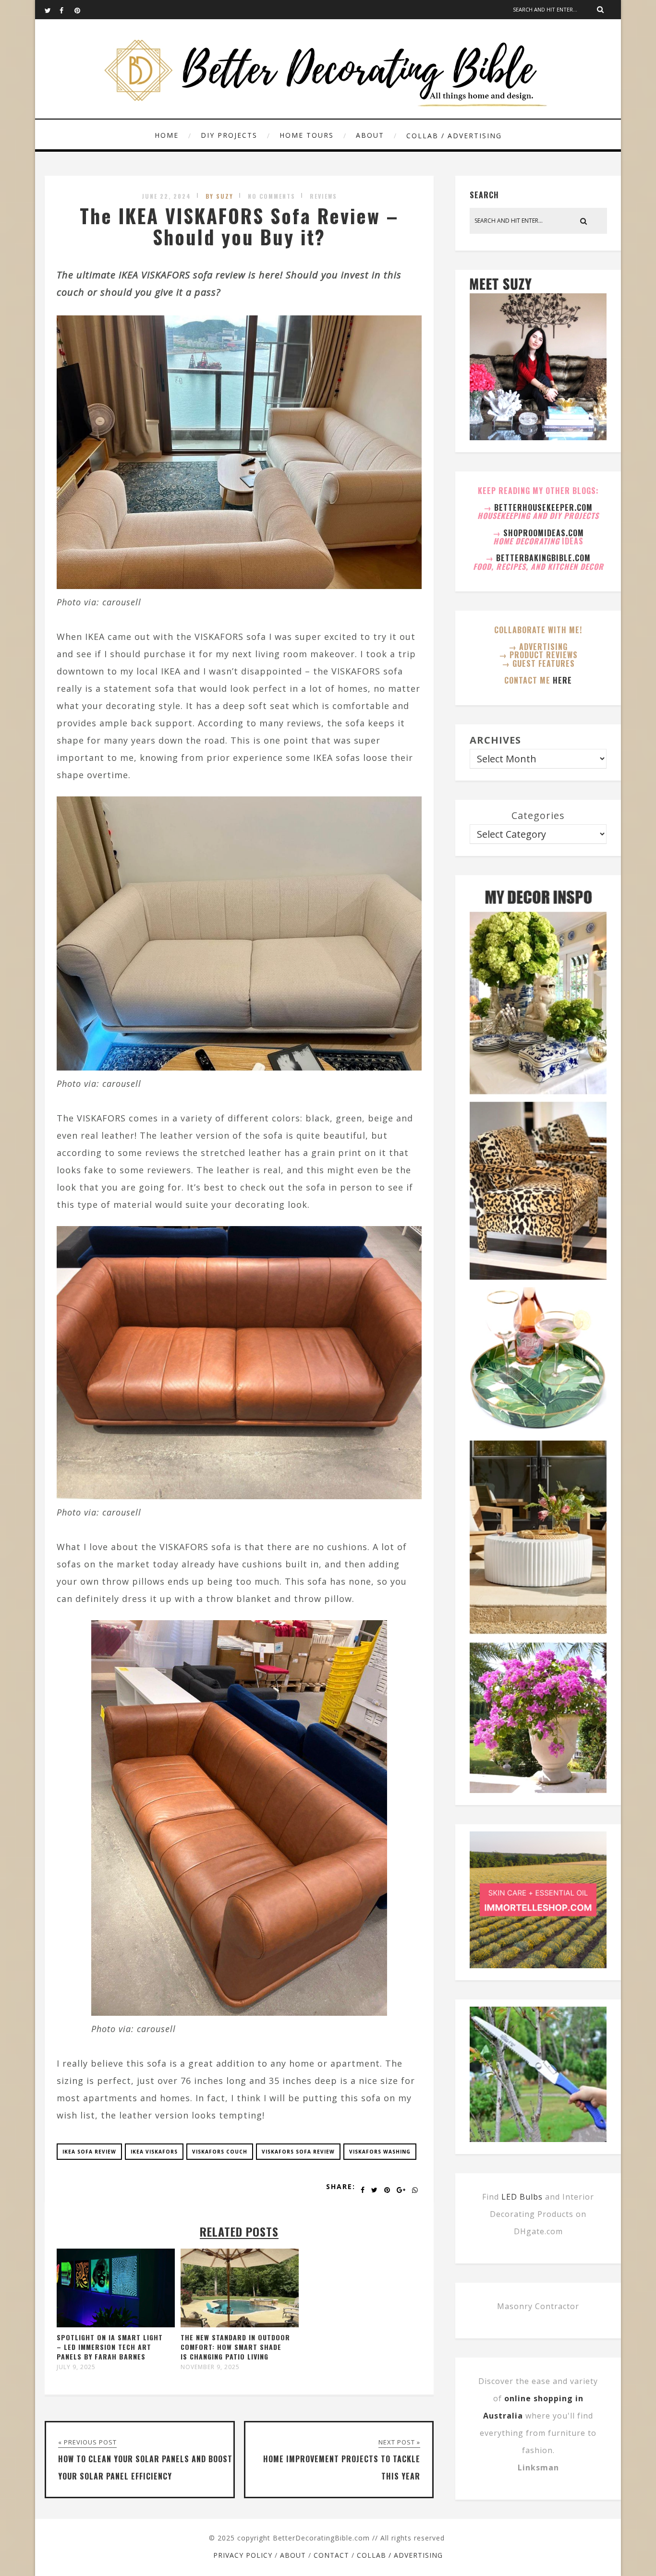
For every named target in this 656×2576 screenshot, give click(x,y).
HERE (562, 680)
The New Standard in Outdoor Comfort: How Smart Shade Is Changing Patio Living (235, 2347)
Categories (538, 815)
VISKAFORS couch (220, 2152)
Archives (495, 740)
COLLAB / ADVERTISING (454, 136)
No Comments (272, 196)
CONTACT (331, 2555)
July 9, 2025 (76, 2367)
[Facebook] (67, 10)
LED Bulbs (522, 2197)
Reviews (323, 196)
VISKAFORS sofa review (298, 2152)
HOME (167, 135)
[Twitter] (52, 10)
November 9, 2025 (210, 2367)
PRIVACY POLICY (243, 2555)
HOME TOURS (307, 135)
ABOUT (370, 135)
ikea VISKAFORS (154, 2152)
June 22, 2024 (166, 196)
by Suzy (219, 196)
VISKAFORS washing (380, 2152)
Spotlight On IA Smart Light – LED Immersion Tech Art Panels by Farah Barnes (110, 2347)
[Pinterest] (82, 10)
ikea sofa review (89, 2152)
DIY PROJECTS (229, 135)
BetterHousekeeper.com (543, 507)
